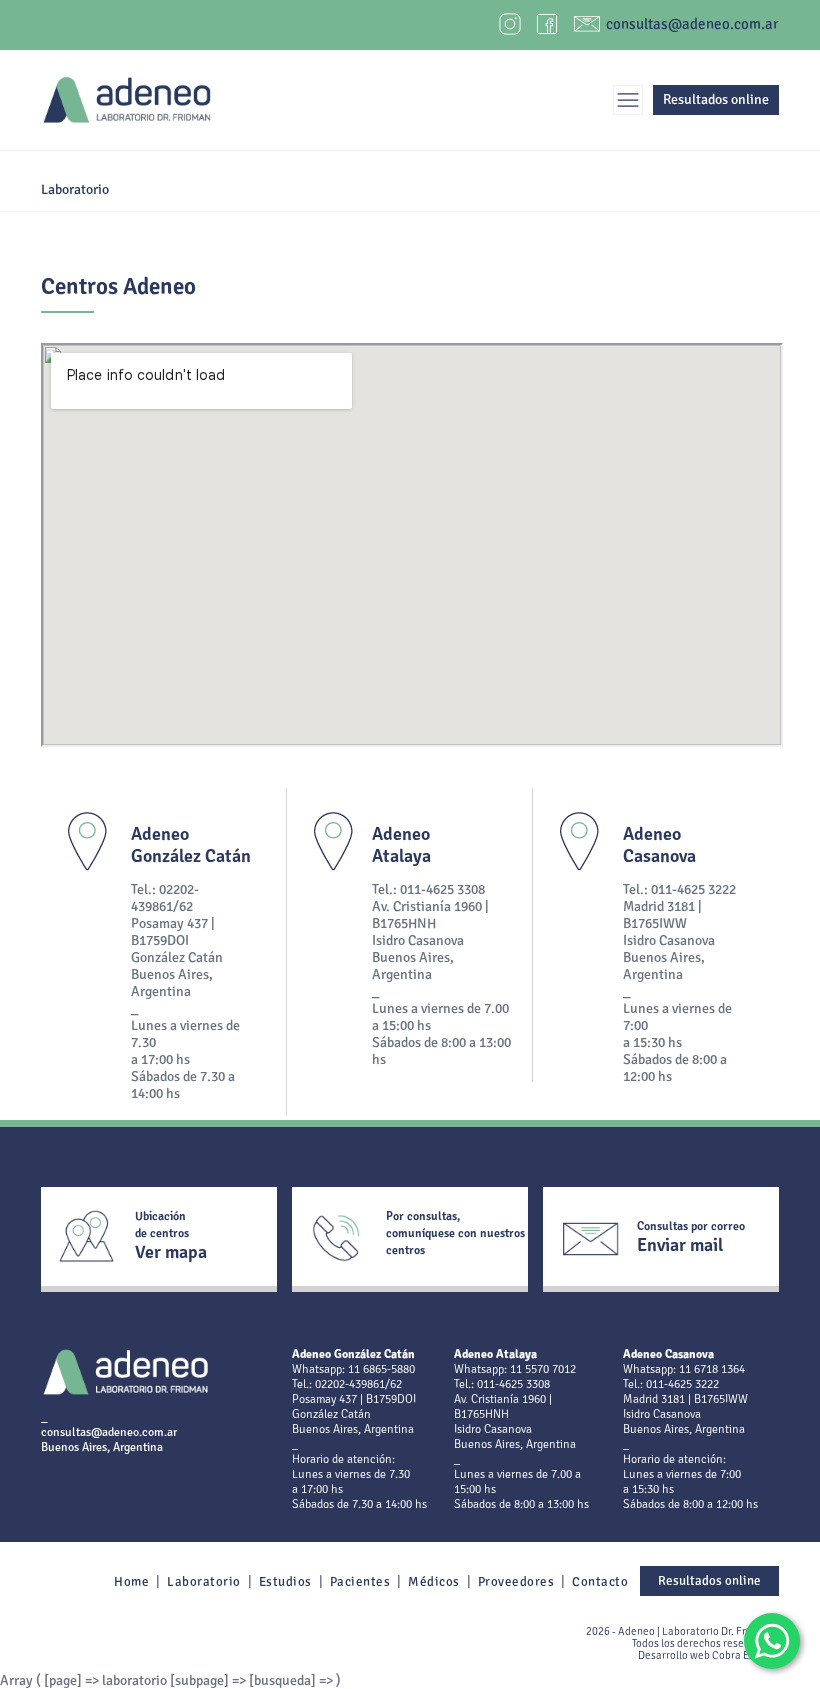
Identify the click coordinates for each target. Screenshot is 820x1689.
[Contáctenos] (763, 1632)
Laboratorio (204, 1582)
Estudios (285, 1582)
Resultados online (716, 99)
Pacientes (360, 1582)
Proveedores (516, 1582)
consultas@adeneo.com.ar (692, 24)
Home (131, 1582)
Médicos (434, 1582)
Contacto (600, 1582)
